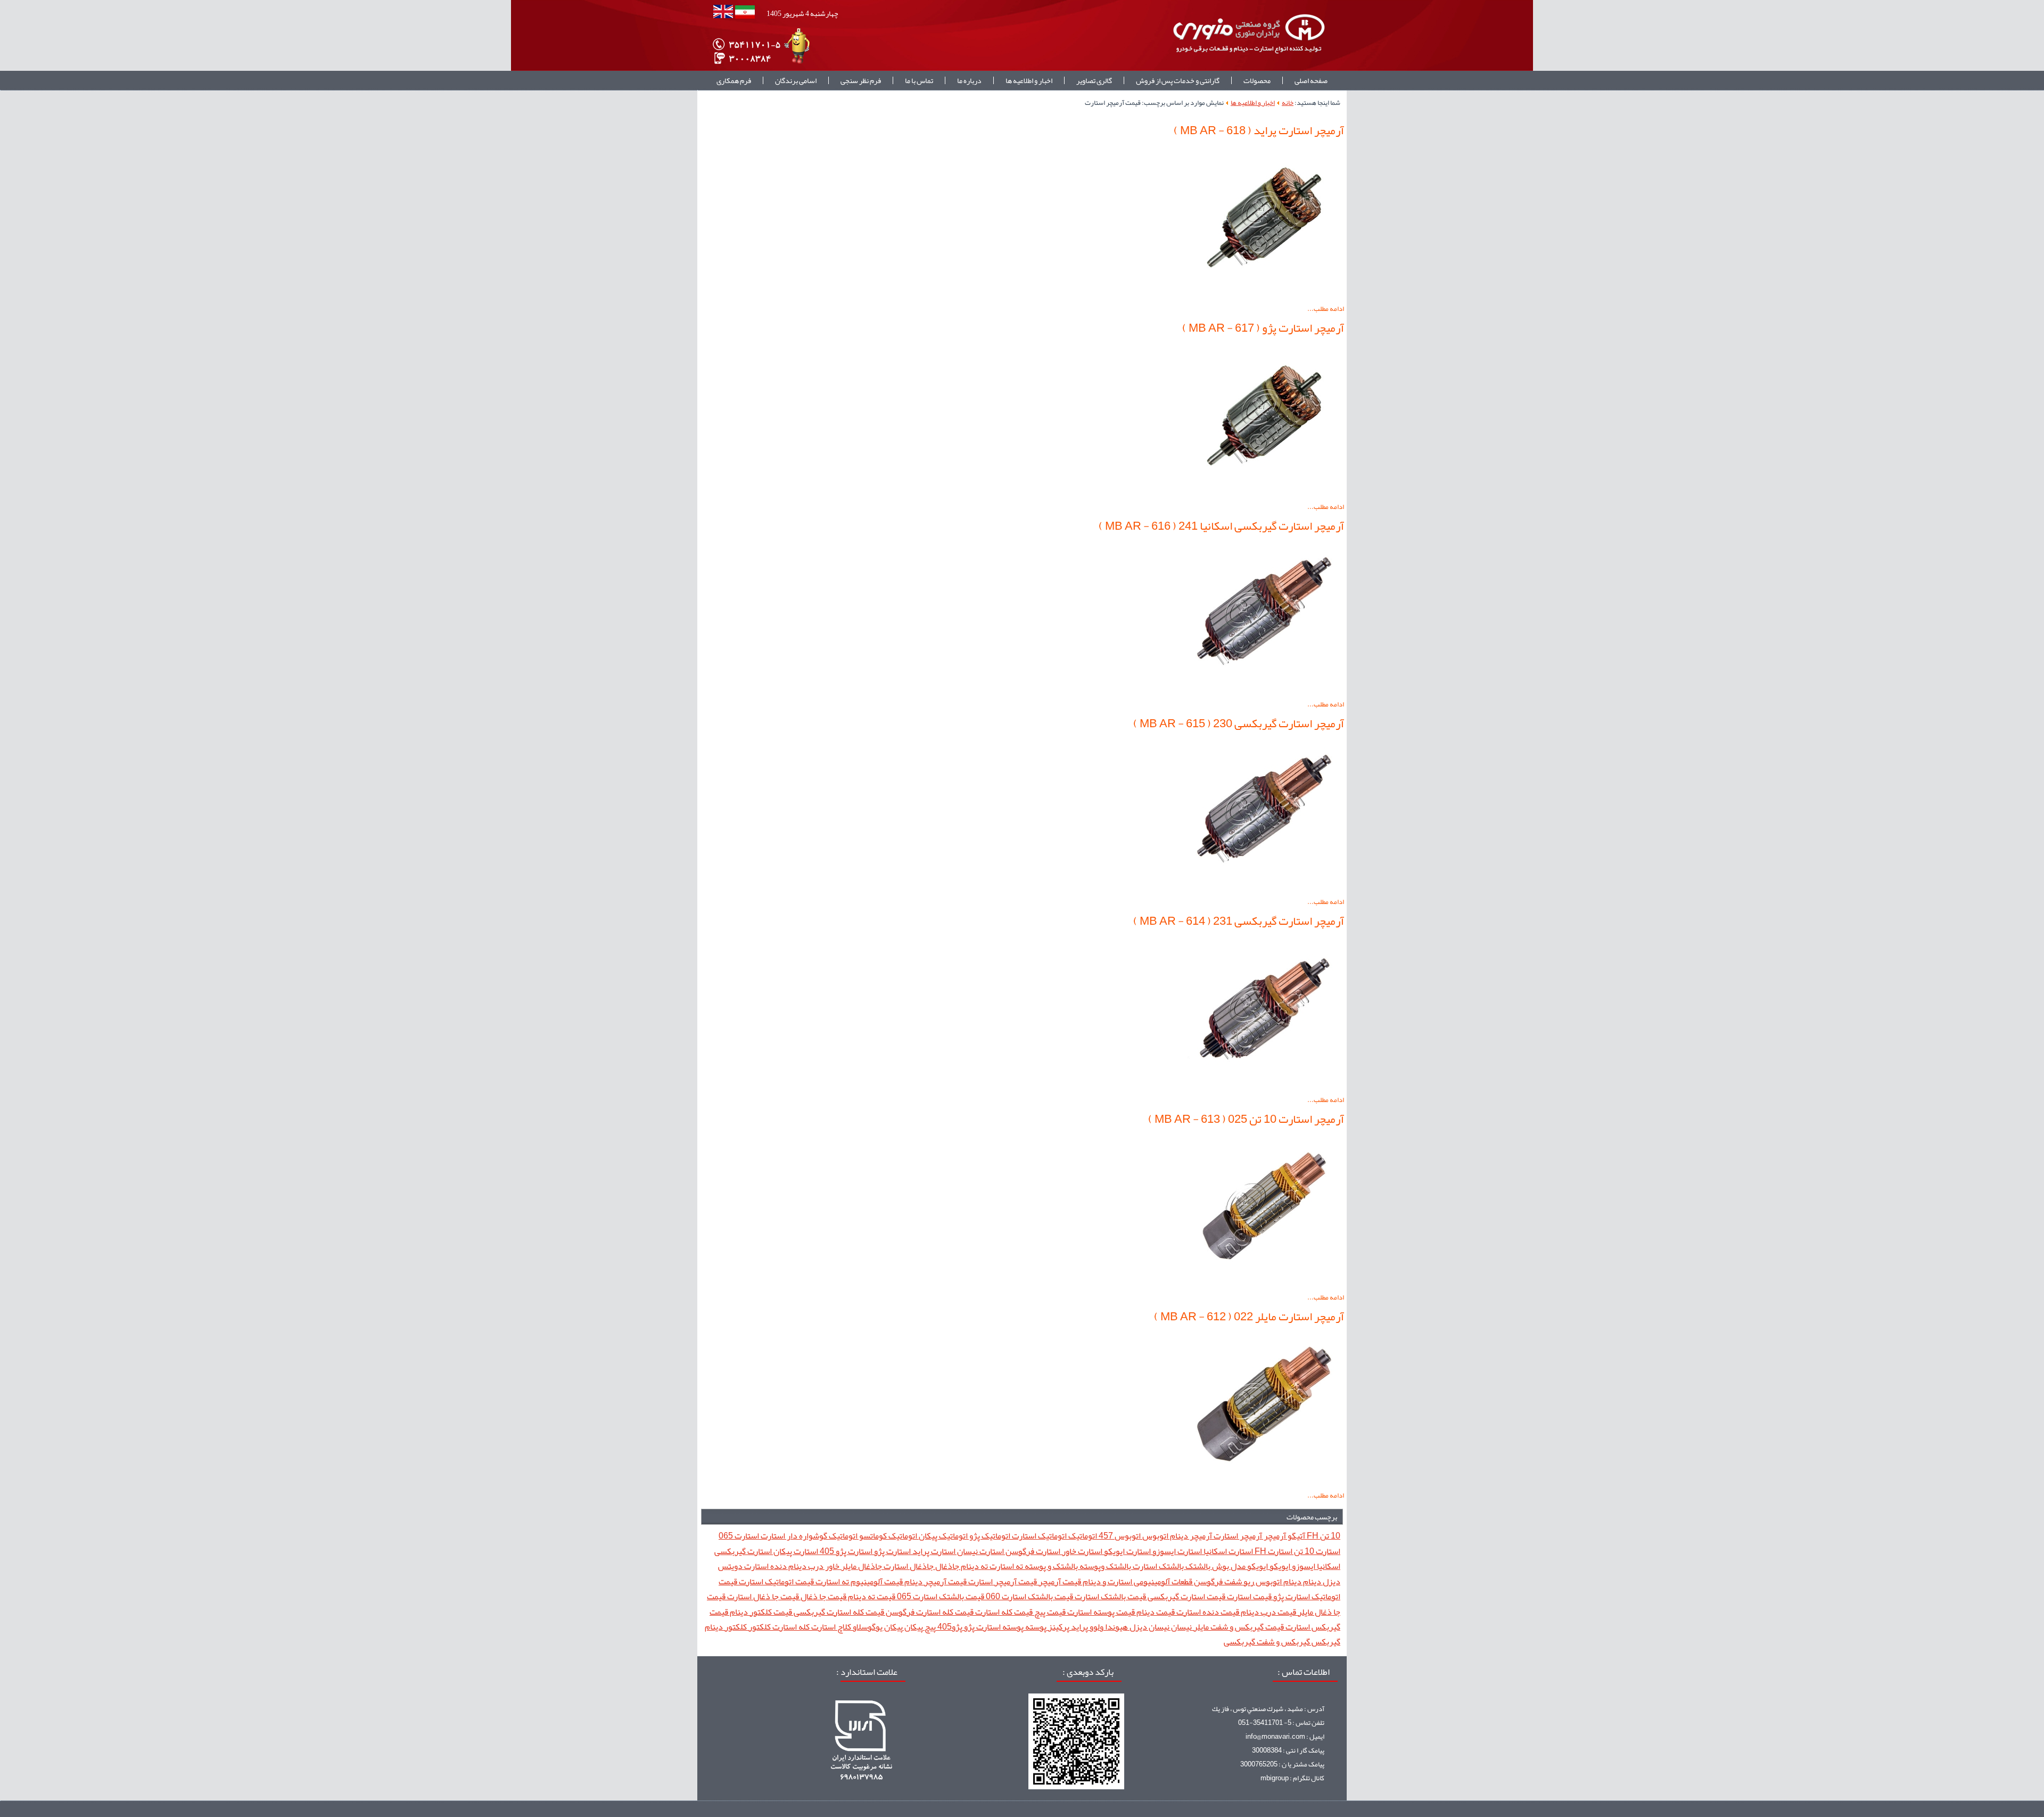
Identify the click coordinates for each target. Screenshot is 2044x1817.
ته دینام (974, 1566)
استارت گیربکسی (743, 1551)
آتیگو (1296, 1536)
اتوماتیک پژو (989, 1536)
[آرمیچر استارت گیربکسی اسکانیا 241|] (1264, 690)
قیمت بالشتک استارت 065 (940, 1596)
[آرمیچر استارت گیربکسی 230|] (1264, 888)
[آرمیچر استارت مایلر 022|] (1264, 1482)
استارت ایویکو (1127, 1551)
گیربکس (1325, 1642)
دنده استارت (765, 1566)
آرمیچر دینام (1190, 1536)
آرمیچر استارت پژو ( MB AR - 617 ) (1263, 328)
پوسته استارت (999, 1627)
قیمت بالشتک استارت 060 (1029, 1596)
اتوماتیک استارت (1039, 1536)
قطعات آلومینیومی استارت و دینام (1137, 1581)
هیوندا (1116, 1627)
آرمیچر (1274, 1536)
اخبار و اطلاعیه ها (1029, 80)
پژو (969, 1627)
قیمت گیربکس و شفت (1246, 1627)
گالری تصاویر (1094, 80)
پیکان (913, 1627)
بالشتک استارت (1157, 1566)
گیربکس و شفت (1283, 1642)
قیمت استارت (1248, 1596)
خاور (831, 1566)
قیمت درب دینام (1268, 1612)
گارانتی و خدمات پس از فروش (1178, 80)
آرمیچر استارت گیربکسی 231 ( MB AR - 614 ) (1239, 921)
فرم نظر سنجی (861, 80)
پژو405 (949, 1627)
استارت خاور (1081, 1551)
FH (1312, 1536)
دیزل (1331, 1581)
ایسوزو (1303, 1566)
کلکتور (759, 1627)
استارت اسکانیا (1227, 1551)
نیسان (1181, 1627)
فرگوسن (1208, 1581)
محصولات (1257, 80)
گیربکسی (1239, 1642)
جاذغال (946, 1566)
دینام (1311, 1581)
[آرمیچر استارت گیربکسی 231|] (1264, 1086)
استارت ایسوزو (1176, 1551)
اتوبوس (1155, 1536)
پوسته (1035, 1627)
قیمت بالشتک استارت (1110, 1596)
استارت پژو (892, 1551)
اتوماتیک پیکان (942, 1536)
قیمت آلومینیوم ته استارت (858, 1581)
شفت (1232, 1581)
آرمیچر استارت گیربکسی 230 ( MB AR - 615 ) (1239, 723)
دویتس (730, 1566)
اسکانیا (1328, 1566)
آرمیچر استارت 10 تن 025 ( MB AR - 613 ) (1246, 1119)
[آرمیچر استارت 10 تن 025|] (1264, 1284)
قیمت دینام (1155, 1612)
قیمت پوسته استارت (1100, 1612)
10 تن (1329, 1536)
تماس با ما (919, 80)
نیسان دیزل (1149, 1627)
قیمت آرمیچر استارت (1002, 1581)
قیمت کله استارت (1003, 1612)
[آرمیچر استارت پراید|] (1264, 295)
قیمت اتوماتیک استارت (776, 1581)
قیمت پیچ (1049, 1612)
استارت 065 (739, 1536)
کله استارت (790, 1627)
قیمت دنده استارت (1207, 1612)
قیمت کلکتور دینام (760, 1612)
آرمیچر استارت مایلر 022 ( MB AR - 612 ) (1249, 1317)
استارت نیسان (980, 1551)
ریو (1248, 1581)
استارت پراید (933, 1551)
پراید (1079, 1627)
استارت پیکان (795, 1551)
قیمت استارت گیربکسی (1186, 1596)
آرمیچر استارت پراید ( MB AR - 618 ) (1259, 130)
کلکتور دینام (726, 1627)
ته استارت (1005, 1566)
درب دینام (805, 1566)
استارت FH (1273, 1551)
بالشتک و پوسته (1050, 1566)
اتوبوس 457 (1119, 1536)
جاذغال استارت (908, 1566)
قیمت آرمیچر (1059, 1581)
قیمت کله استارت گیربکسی (838, 1612)
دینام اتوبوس (1278, 1581)
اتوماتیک (1082, 1536)
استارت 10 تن (1316, 1551)
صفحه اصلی (1311, 80)
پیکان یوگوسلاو (877, 1627)
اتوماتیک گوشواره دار (821, 1536)
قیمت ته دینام (871, 1596)
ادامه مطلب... (1326, 309)
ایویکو (1279, 1566)
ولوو (1096, 1627)
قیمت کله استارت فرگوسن (929, 1612)
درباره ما (969, 80)
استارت (772, 1536)
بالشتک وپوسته (1105, 1566)
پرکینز (1058, 1627)
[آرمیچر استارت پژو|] (1264, 493)
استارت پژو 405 (845, 1551)
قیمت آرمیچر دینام (935, 1581)
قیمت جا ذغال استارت (762, 1596)
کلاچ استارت (830, 1627)
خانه (1288, 103)
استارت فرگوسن (1032, 1551)
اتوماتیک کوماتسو (887, 1536)
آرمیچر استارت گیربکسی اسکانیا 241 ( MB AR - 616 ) (1221, 526)
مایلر (1200, 1627)
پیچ (929, 1627)
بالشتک (1197, 1566)
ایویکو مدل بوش (1239, 1566)
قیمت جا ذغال (823, 1596)
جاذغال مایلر (861, 1566)
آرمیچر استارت (1237, 1536)
